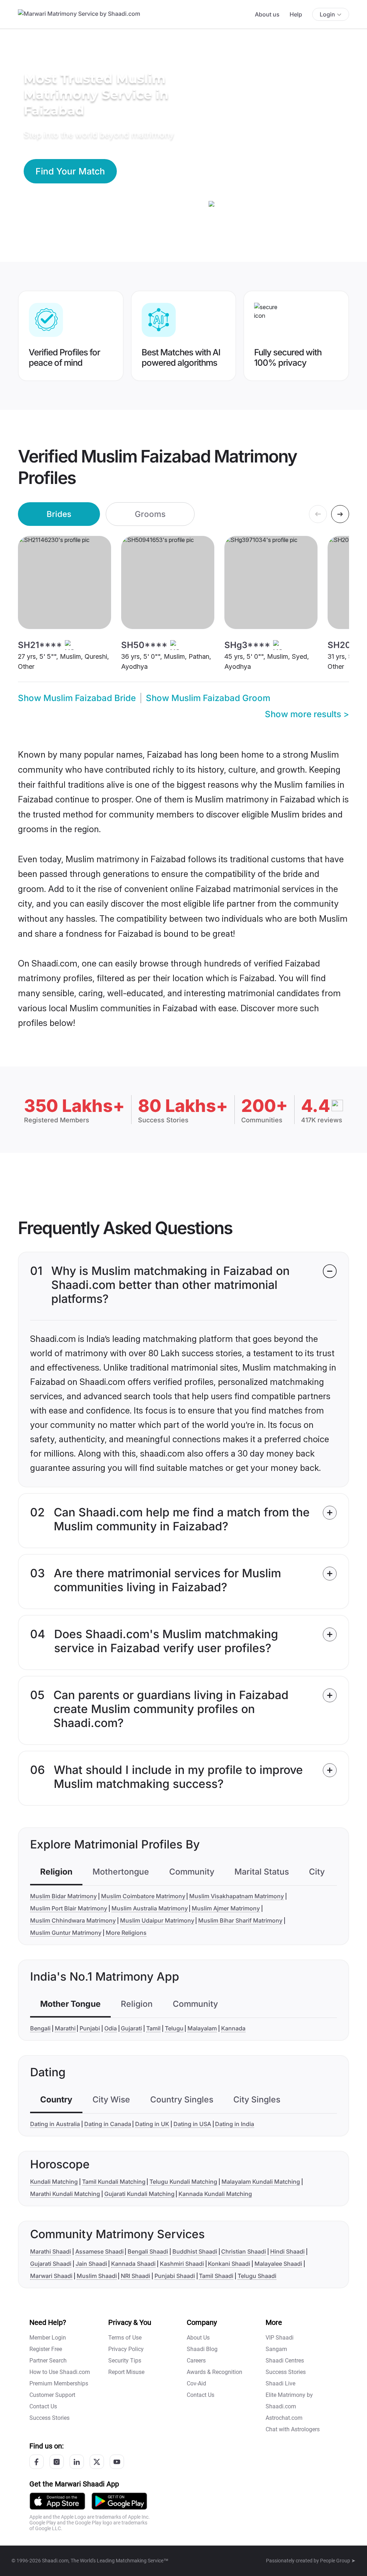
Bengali (40, 2028)
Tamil (153, 2028)
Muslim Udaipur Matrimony (157, 1920)
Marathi (65, 2028)
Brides (59, 514)
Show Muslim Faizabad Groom (208, 698)
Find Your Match (70, 171)
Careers (196, 2361)
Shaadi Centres (285, 2361)
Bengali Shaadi (148, 2251)
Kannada (233, 2028)
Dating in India (235, 2124)
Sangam (276, 2349)
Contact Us (43, 2406)
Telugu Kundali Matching (183, 2182)
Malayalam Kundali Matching (261, 2182)
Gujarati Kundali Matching (139, 2194)
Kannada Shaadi (133, 2264)
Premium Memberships (59, 2383)
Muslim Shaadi (97, 2276)
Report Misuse (126, 2372)
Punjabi (90, 2028)
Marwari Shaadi (51, 2276)
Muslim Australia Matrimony (150, 1908)
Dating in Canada (108, 2124)
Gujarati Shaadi (51, 2264)
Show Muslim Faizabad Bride (77, 698)
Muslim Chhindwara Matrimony (73, 1920)
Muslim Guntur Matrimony (66, 1933)
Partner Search (48, 2361)
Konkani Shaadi (229, 2264)
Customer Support (52, 2395)
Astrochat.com (284, 2418)
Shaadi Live (280, 2383)
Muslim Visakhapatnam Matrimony (237, 1896)
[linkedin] (77, 2462)
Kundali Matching (54, 2182)
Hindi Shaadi (287, 2251)
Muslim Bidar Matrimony (63, 1896)
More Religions (126, 1933)
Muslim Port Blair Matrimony (69, 1908)
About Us (198, 2338)
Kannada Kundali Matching (215, 2194)
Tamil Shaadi (216, 2276)
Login (327, 14)
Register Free (46, 2349)
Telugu (174, 2028)
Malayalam (202, 2028)
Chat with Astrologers (293, 2429)
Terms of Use (125, 2338)
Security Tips (125, 2361)
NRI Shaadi (135, 2276)
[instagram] (57, 2462)
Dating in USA (192, 2124)
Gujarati (131, 2028)
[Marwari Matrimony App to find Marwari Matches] (57, 2501)
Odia (111, 2028)
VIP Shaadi (280, 2338)
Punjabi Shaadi (175, 2276)
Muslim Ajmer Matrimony (226, 1908)
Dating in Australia (55, 2124)
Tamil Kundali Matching (114, 2182)
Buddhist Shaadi (195, 2251)
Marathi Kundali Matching (65, 2194)
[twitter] (97, 2462)
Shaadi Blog (202, 2349)
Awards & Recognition (215, 2372)
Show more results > (307, 714)
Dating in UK (152, 2124)
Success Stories (49, 2418)
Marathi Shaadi (51, 2251)
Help (296, 14)
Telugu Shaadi (257, 2276)
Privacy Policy (126, 2349)
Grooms (150, 514)
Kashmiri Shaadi (182, 2264)
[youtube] (117, 2462)
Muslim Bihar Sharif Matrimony (240, 1920)
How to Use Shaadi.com (60, 2372)
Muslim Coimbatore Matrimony (143, 1896)
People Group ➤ (338, 2561)
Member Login (48, 2338)
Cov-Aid (196, 2383)
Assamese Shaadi (99, 2251)
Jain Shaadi (91, 2264)
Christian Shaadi (244, 2251)
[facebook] (37, 2462)
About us (267, 14)
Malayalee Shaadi (278, 2264)
